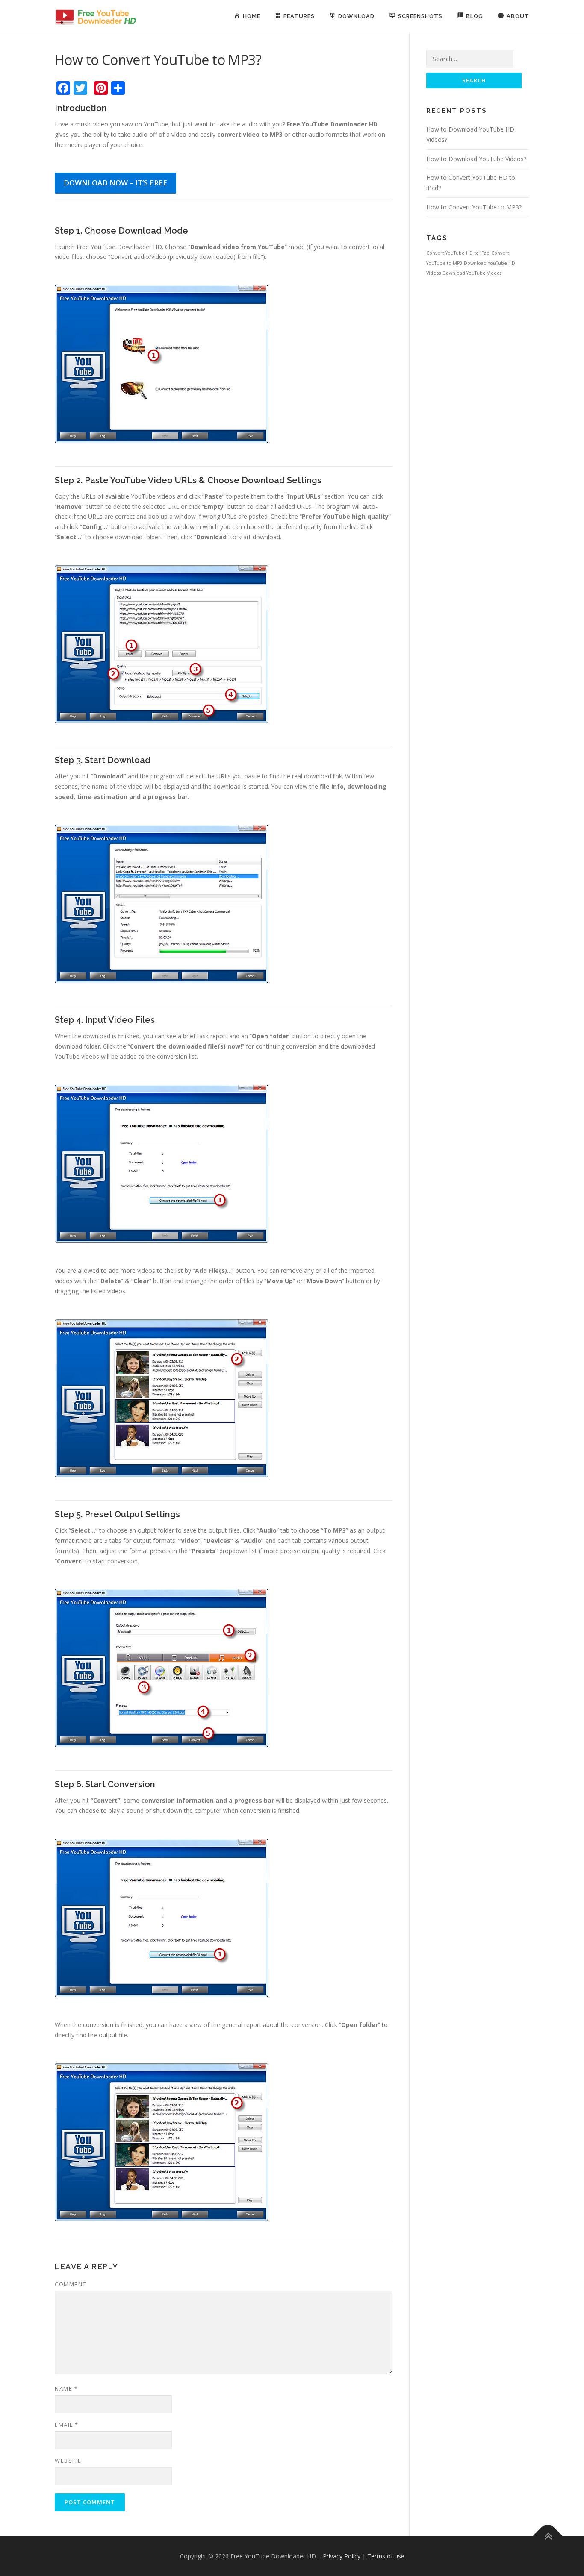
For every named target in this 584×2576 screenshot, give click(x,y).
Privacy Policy (342, 2556)
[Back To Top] (548, 2536)
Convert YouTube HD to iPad (458, 253)
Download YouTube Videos (472, 273)
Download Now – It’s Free (115, 183)
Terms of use (386, 2556)
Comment (71, 2284)
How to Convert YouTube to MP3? (474, 207)
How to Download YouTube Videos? (476, 159)
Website (68, 2461)
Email (67, 2425)
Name (66, 2388)
